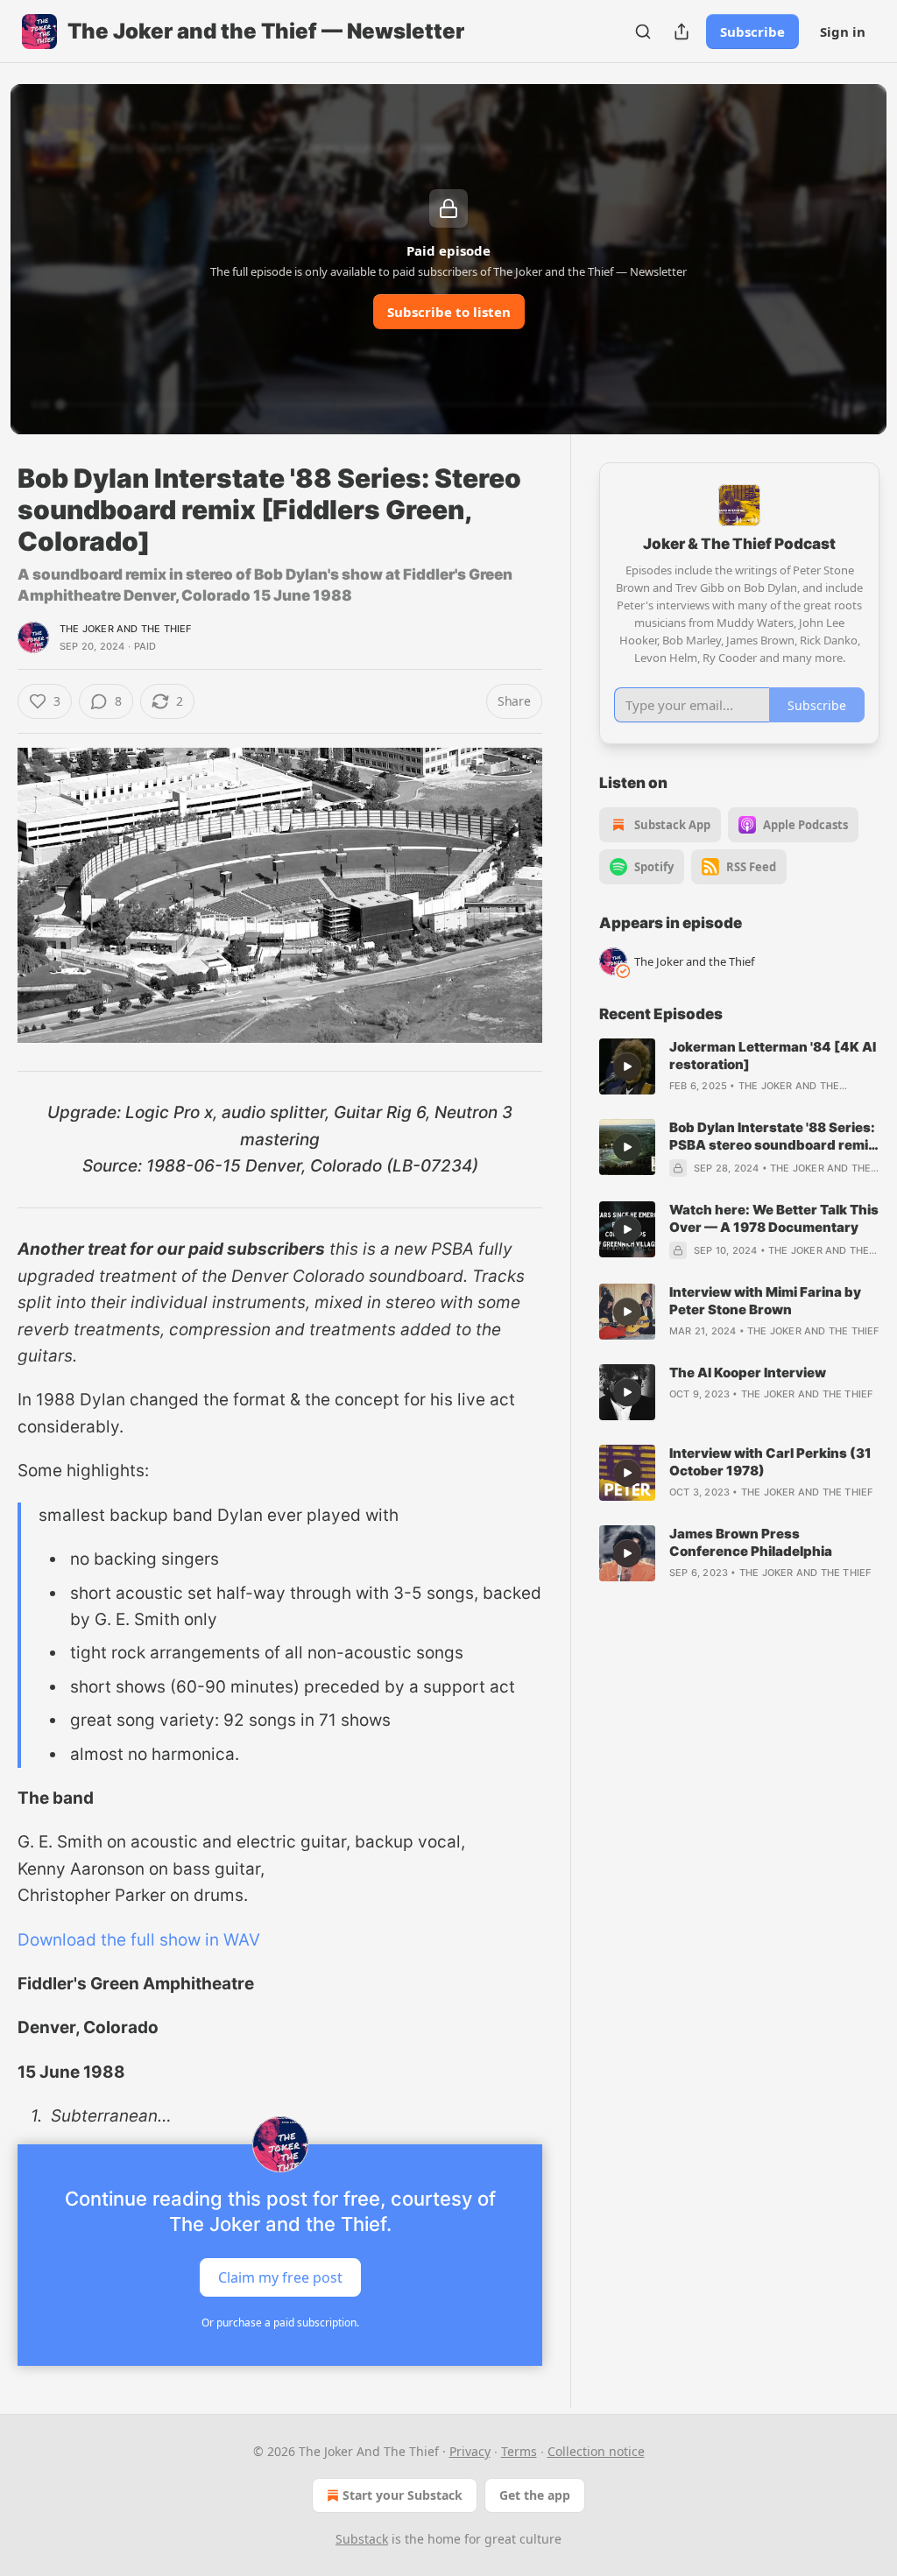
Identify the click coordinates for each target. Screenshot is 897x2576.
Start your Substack (403, 2495)
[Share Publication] (682, 32)
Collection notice (596, 2451)
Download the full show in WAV (139, 1940)
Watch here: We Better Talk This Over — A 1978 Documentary (774, 1218)
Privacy (470, 2451)
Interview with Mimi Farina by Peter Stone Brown (765, 1301)
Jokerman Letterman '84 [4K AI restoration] (773, 1056)
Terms (519, 2451)
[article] (739, 1066)
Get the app (535, 2495)
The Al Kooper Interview (748, 1372)
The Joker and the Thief (126, 629)
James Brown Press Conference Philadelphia (751, 1542)
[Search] (643, 32)
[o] (627, 1066)
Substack (362, 2539)
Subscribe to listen (449, 312)
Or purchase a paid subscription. (280, 2323)
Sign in (843, 32)
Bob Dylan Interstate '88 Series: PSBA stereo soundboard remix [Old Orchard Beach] (773, 1137)
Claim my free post (280, 2277)
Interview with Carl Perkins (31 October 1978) (770, 1462)
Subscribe (752, 32)
